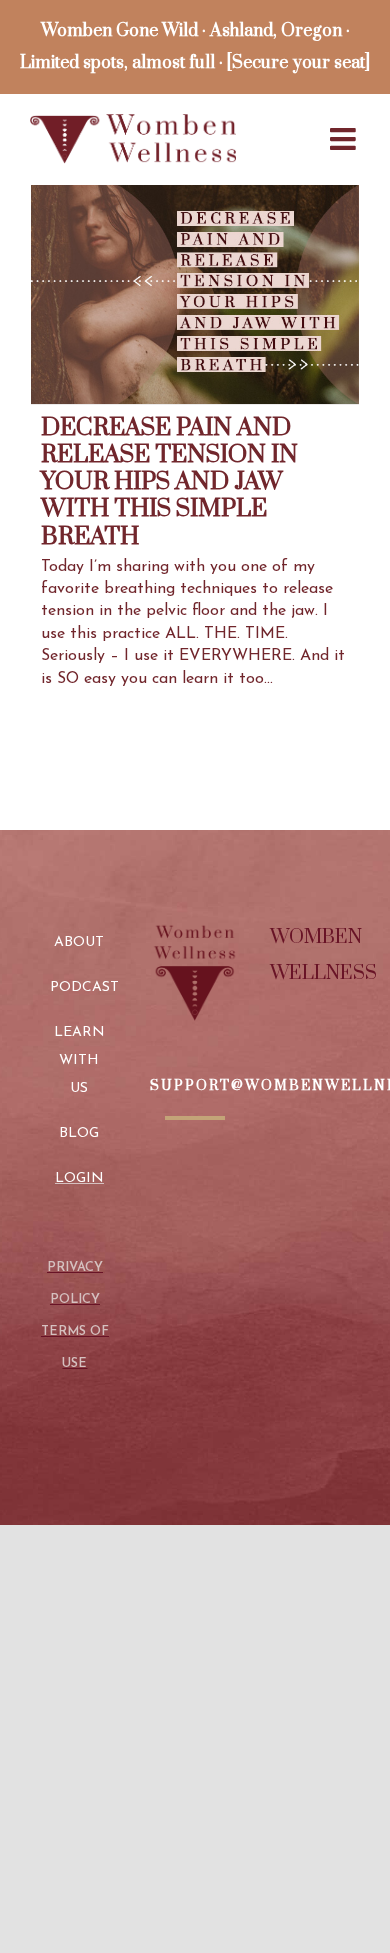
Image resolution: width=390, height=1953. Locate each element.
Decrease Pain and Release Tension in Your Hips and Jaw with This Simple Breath (169, 482)
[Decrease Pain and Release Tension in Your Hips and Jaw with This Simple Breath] (195, 294)
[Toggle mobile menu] (345, 139)
